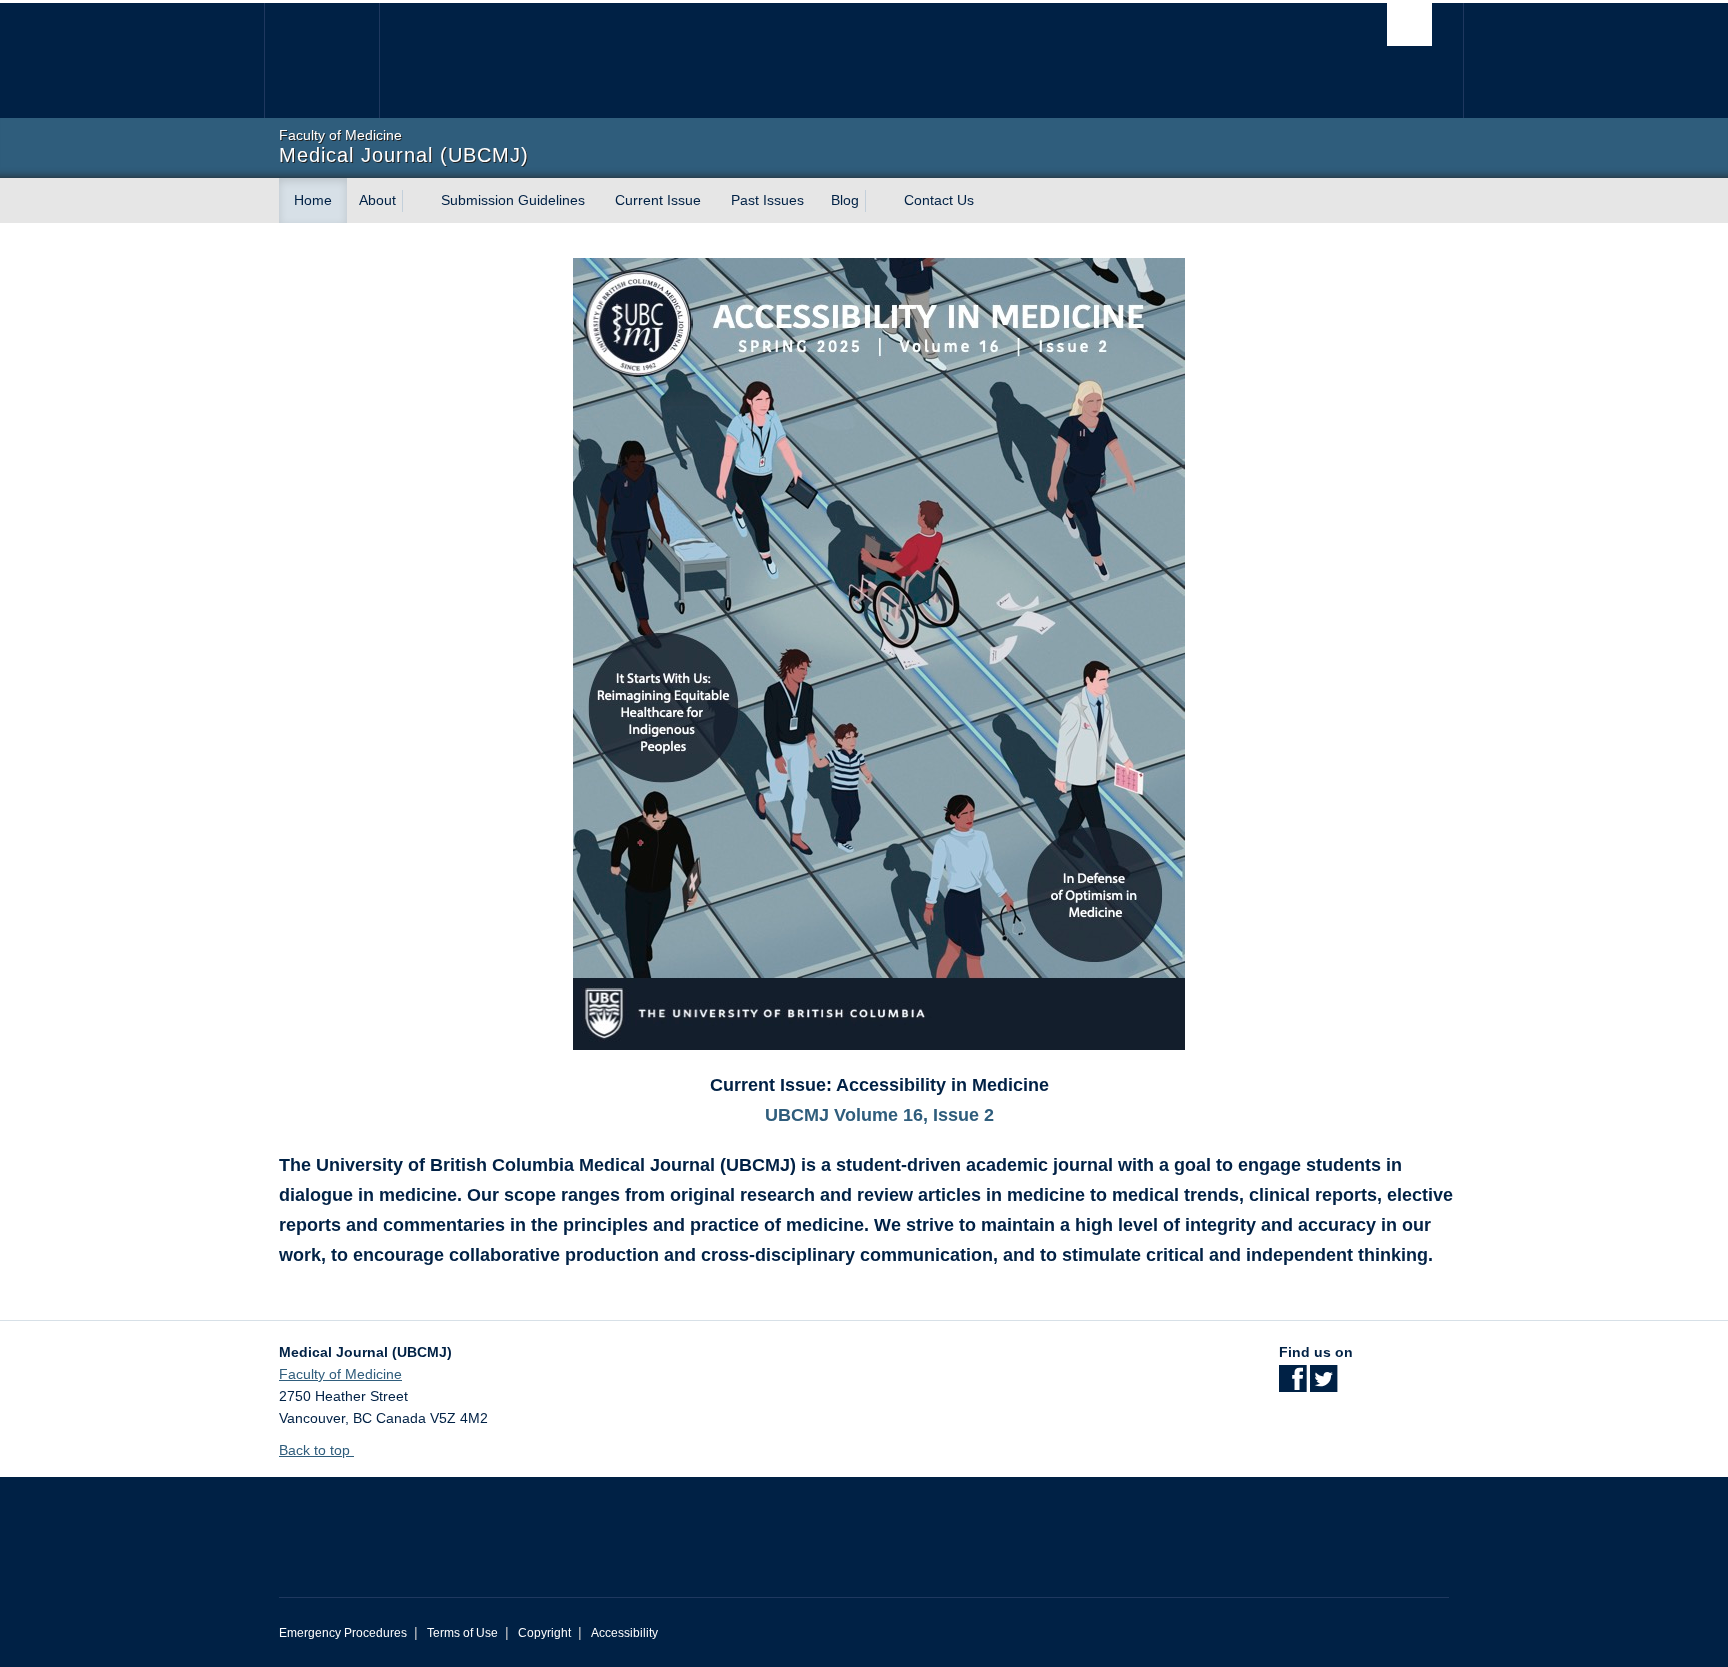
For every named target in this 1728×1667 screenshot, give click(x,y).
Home (313, 200)
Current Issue (658, 200)
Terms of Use (462, 1633)
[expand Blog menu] (877, 201)
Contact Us (939, 200)
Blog (845, 200)
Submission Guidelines (513, 200)
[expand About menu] (414, 201)
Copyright (544, 1633)
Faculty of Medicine (340, 1374)
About (377, 200)
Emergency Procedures (343, 1633)
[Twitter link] (1323, 1385)
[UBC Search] (1409, 24)
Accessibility (624, 1633)
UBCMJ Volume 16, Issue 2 (879, 1115)
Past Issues (767, 200)
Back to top (316, 1450)
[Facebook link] (1292, 1385)
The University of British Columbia (321, 60)
